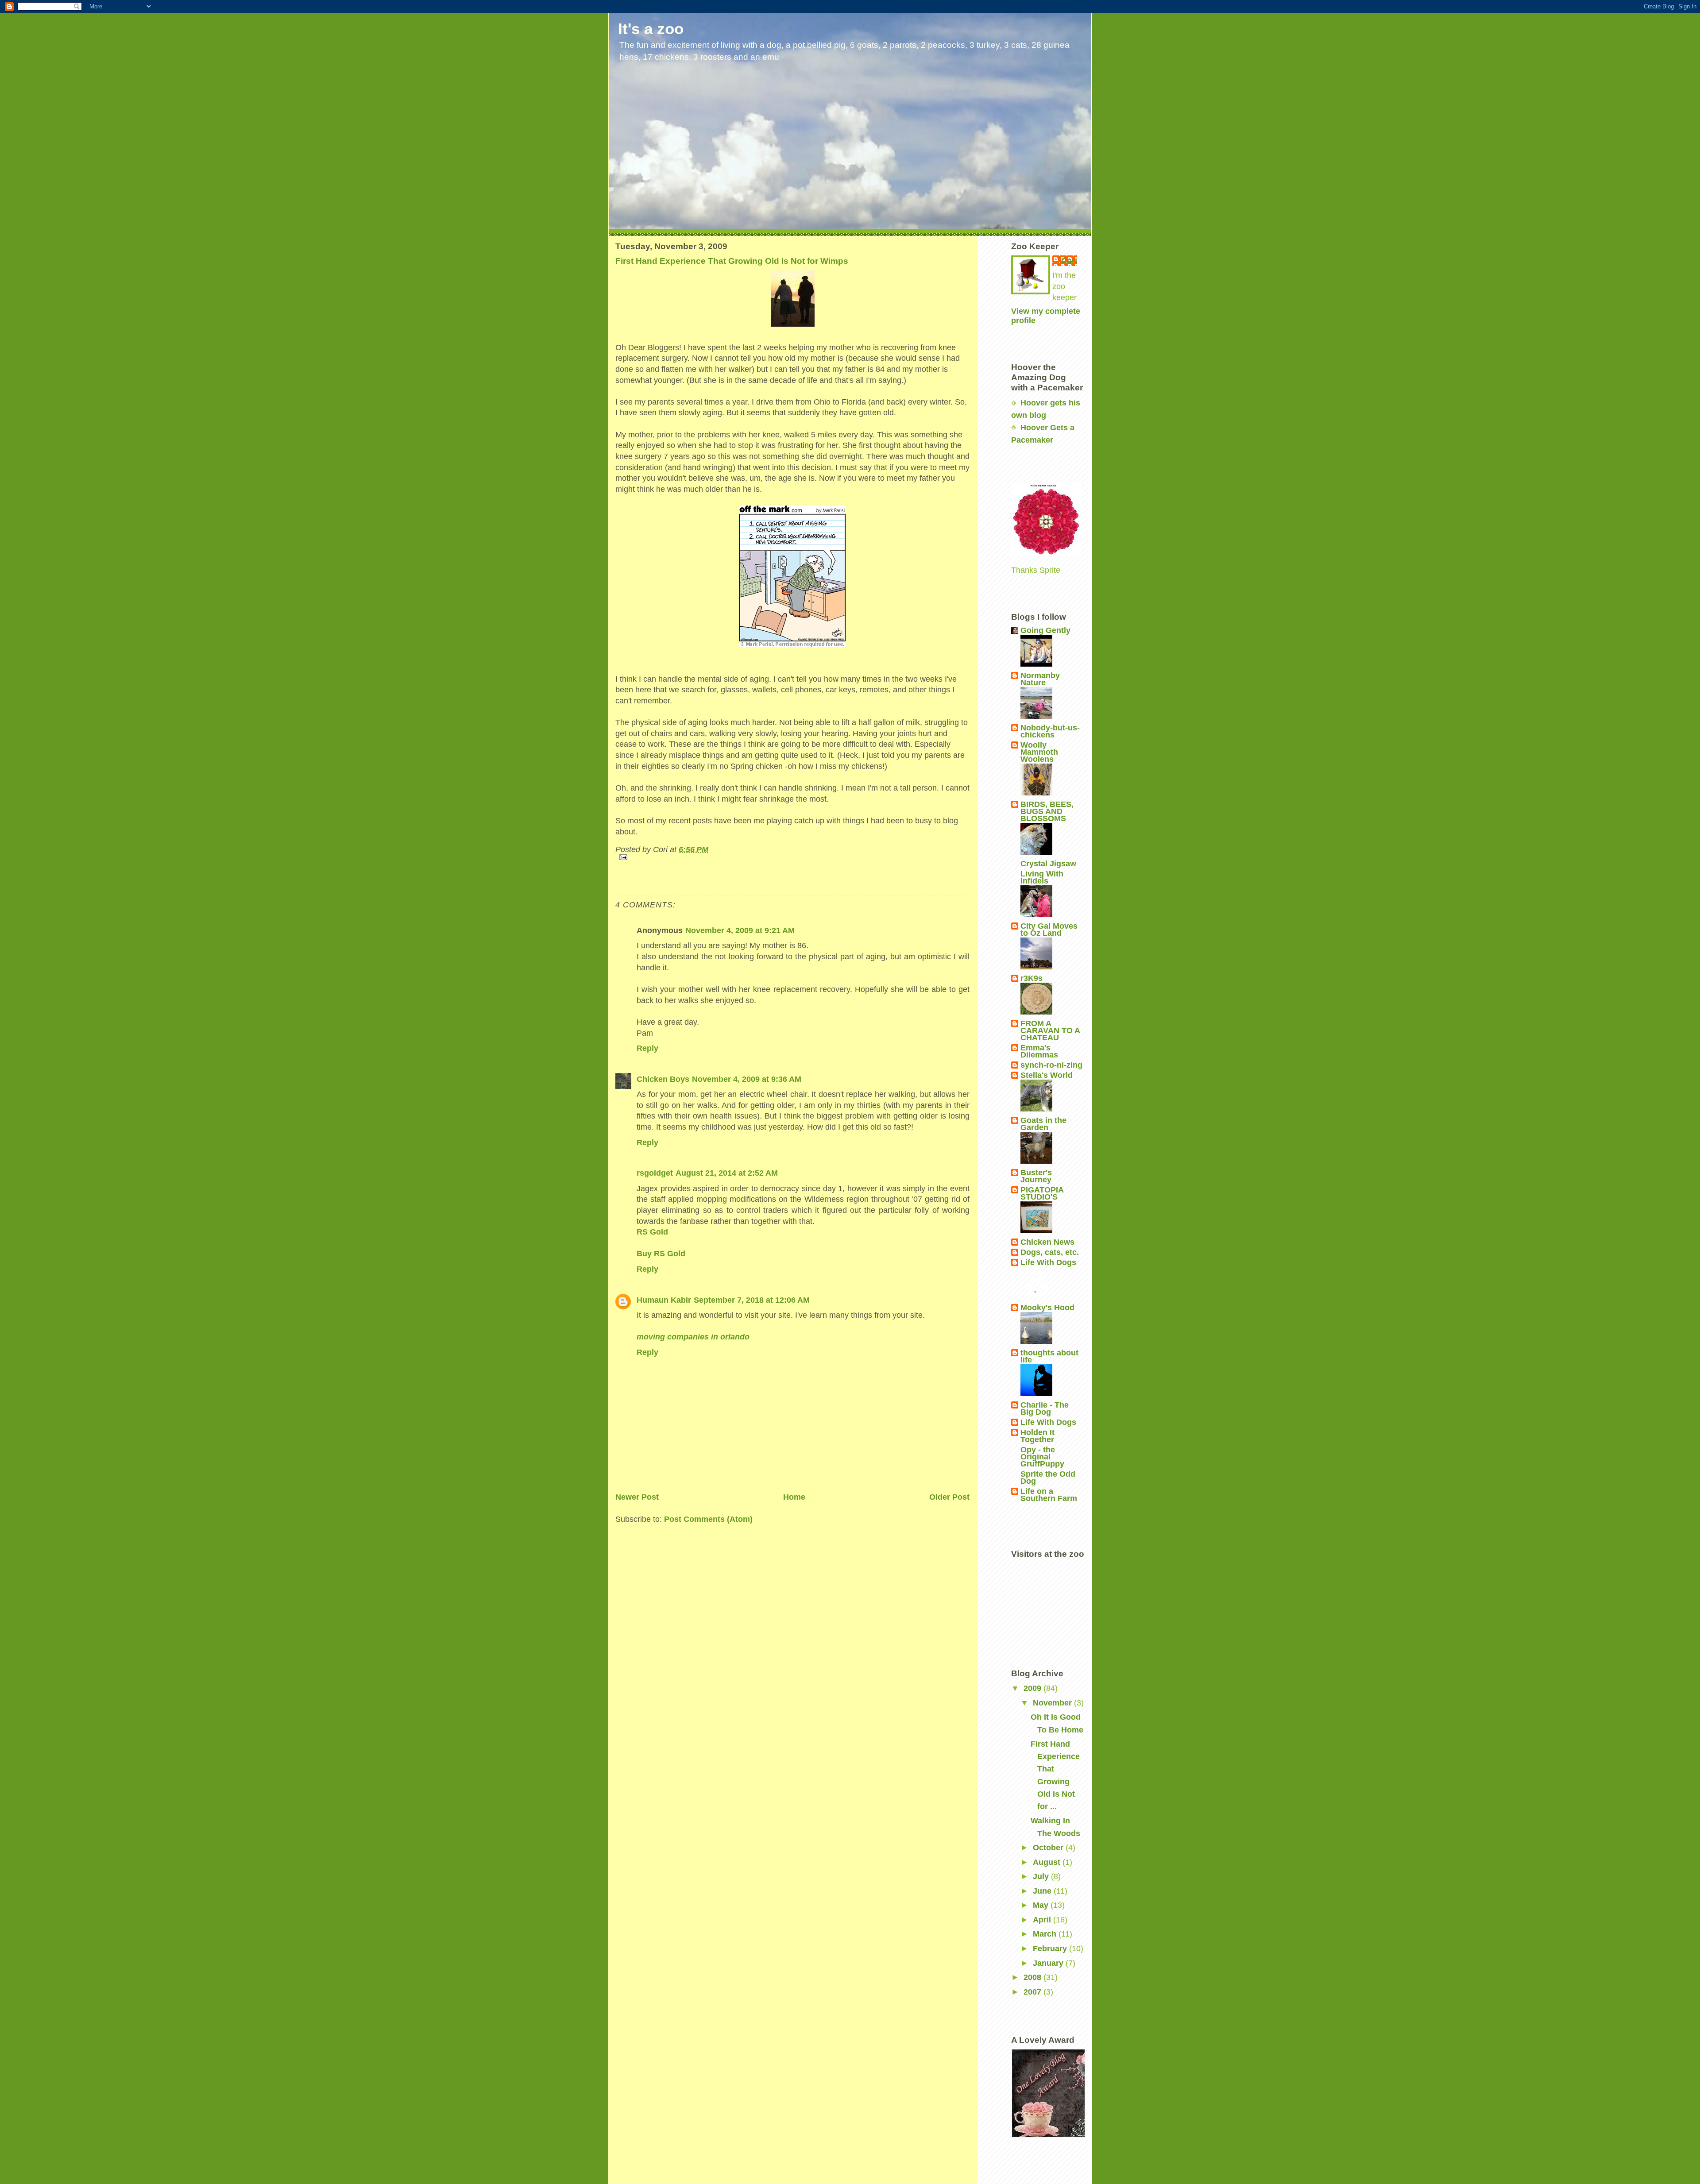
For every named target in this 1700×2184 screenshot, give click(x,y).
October (1049, 1848)
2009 (1034, 1688)
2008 (1034, 1977)
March (1046, 1934)
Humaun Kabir (664, 1300)
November (1053, 1703)
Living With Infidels (1042, 877)
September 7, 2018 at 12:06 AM (752, 1300)
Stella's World (1047, 1075)
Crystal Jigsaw (1048, 864)
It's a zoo (651, 29)
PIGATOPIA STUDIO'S (1042, 1193)
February (1051, 1949)
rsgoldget (655, 1173)
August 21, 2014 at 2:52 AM (727, 1173)
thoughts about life (1049, 1356)
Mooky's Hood (1047, 1308)
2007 (1034, 1992)
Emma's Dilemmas (1039, 1051)
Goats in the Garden (1043, 1124)
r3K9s (1032, 978)
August (1048, 1862)
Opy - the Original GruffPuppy (1042, 1457)
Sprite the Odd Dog (1048, 1478)
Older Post (949, 1497)
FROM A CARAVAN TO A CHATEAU (1050, 1030)
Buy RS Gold (661, 1254)
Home (794, 1497)
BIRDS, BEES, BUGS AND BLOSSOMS (1047, 811)
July (1042, 1876)
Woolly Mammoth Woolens (1039, 752)
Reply (647, 1048)
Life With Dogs (1048, 1262)
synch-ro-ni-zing (1051, 1065)
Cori (1069, 261)
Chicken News (1047, 1242)
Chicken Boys (663, 1079)
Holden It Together (1037, 1436)
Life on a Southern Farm (1049, 1495)
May (1042, 1905)
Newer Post (637, 1497)
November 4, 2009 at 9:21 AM (740, 930)
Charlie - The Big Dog (1045, 1408)
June (1043, 1891)
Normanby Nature (1040, 679)
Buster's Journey (1036, 1176)
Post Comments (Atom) (708, 1519)
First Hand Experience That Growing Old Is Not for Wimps (732, 261)
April (1043, 1920)
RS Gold (652, 1232)
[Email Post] (792, 857)
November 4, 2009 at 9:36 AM (747, 1079)
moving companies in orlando (693, 1337)
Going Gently (1045, 630)
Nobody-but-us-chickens (1050, 731)
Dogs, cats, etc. (1050, 1252)
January (1049, 1963)
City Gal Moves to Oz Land (1049, 930)
